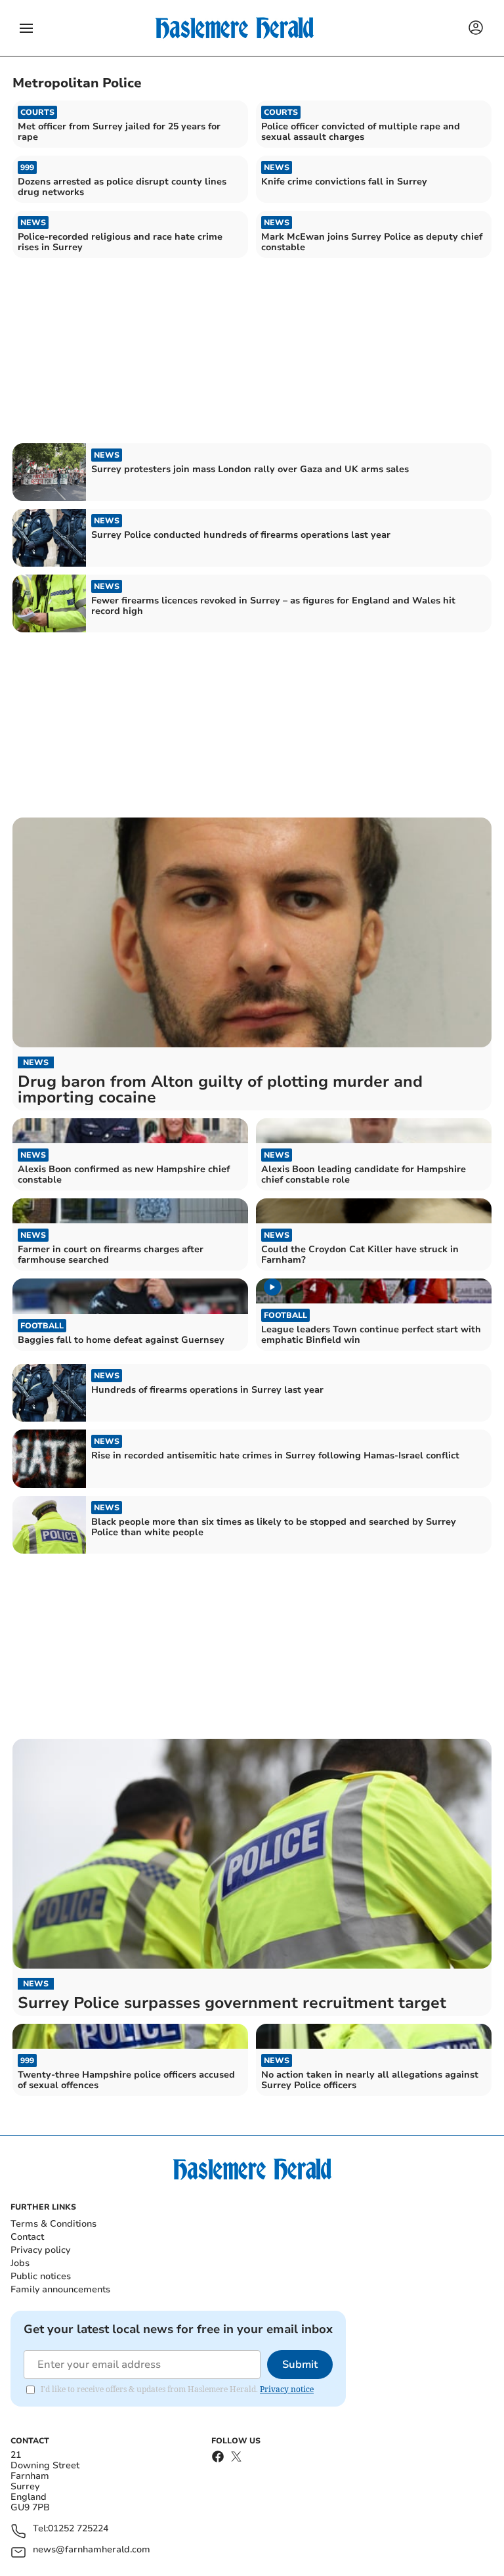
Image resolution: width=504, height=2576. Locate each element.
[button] (26, 28)
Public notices (41, 2276)
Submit (300, 2365)
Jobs (20, 2263)
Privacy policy (40, 2250)
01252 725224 (78, 2529)
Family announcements (60, 2289)
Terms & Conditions (53, 2224)
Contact (27, 2237)
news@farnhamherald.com (92, 2550)
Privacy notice (287, 2389)
